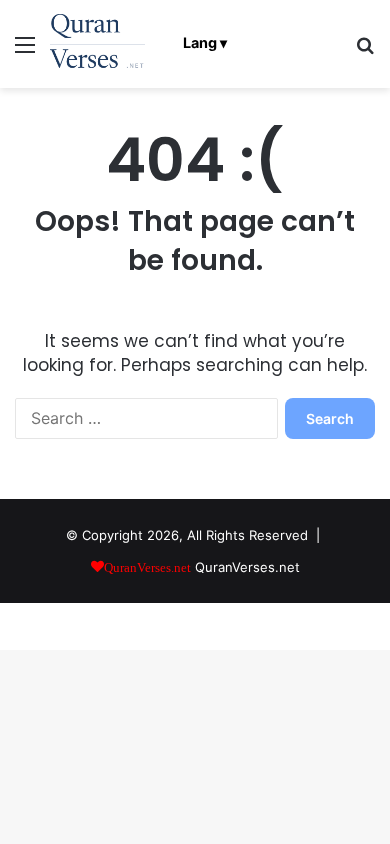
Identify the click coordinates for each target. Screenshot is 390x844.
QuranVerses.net (247, 567)
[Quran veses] (97, 44)
